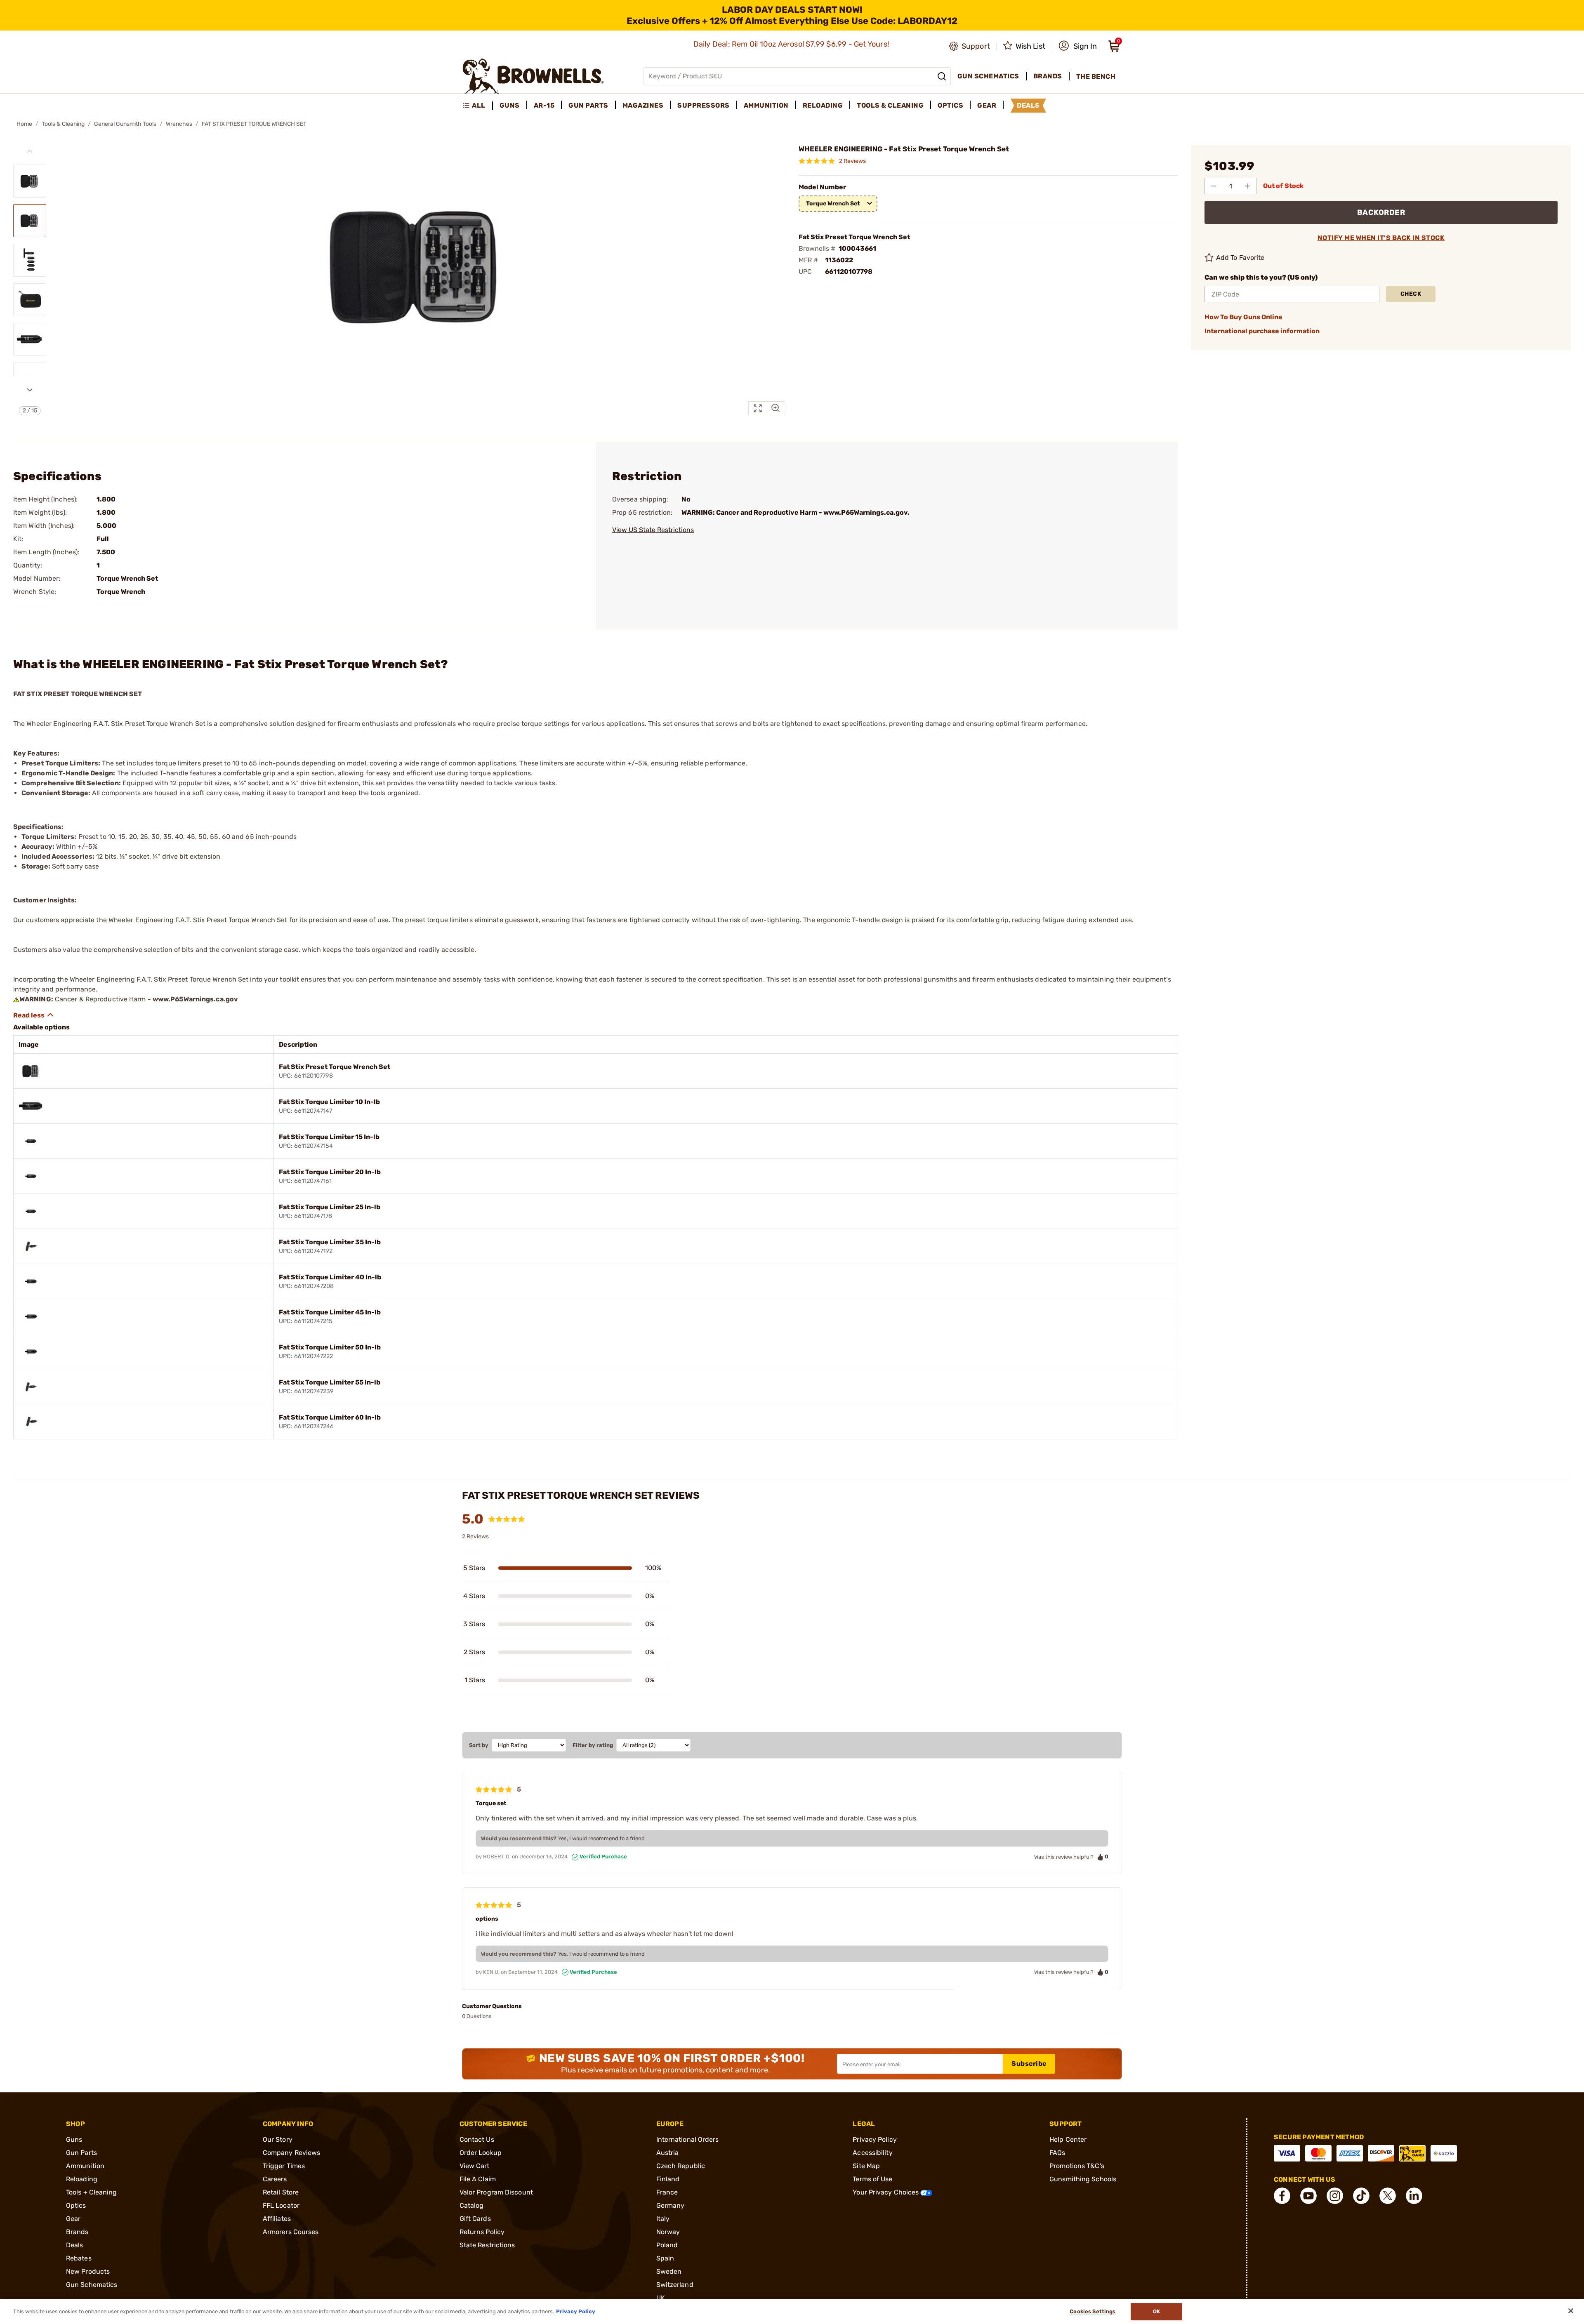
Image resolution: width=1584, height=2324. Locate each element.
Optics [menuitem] (950, 105)
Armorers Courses (291, 2232)
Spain (665, 2258)
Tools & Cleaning (63, 124)
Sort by (479, 1745)
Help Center (1068, 2139)
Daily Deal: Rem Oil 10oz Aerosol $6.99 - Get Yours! (792, 44)
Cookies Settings (1093, 2311)
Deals (75, 2245)
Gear (73, 2219)
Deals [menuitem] (1028, 105)
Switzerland (675, 2285)
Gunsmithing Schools (1083, 2179)
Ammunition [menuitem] (766, 105)
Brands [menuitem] (1048, 76)
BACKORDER (1381, 212)
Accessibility (872, 2153)
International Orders (688, 2139)
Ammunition (85, 2166)
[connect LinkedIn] (1414, 2196)
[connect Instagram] (1335, 2196)
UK (661, 2298)
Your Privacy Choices (886, 2192)
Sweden (669, 2271)
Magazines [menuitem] (643, 105)
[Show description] (34, 1015)
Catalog (472, 2205)
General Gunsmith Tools (125, 124)
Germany (671, 2205)
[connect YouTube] (1308, 2196)
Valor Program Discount (496, 2192)
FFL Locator (281, 2205)
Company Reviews (292, 2153)
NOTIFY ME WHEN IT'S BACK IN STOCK (1381, 238)
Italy (663, 2219)
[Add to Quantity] (1248, 186)
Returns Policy (482, 2232)
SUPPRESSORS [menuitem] (704, 105)
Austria (668, 2153)
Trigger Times (284, 2166)
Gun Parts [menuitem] (588, 105)
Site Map (866, 2166)
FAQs (1057, 2153)
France (667, 2192)
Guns (74, 2139)
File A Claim (478, 2179)
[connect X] (1388, 2196)
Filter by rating (593, 1745)
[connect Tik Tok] (1361, 2196)
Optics (76, 2205)
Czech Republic (681, 2166)
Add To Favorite (1240, 258)
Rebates (79, 2258)
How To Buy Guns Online (1243, 317)
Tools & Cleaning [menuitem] (890, 105)
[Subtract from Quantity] (1213, 186)
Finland (668, 2179)
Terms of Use (872, 2179)
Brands (77, 2232)
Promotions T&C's (1077, 2166)
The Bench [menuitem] (1096, 77)
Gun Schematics (92, 2285)
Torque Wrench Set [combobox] (833, 204)
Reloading (82, 2179)
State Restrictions (487, 2245)
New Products (88, 2271)
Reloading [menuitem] (823, 105)
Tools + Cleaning (92, 2192)
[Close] (1571, 2311)
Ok (1156, 2311)
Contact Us (477, 2139)
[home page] (533, 76)
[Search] (942, 76)
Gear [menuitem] (987, 105)
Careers (275, 2179)
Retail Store (281, 2192)
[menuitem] (477, 106)
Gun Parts (81, 2153)
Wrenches (179, 124)
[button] (1078, 46)
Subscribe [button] (1029, 2064)
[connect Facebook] (1282, 2196)
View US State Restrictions (653, 530)
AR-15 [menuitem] (544, 105)
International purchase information (1262, 331)
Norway (668, 2232)
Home (24, 124)
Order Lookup (481, 2153)
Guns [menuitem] (510, 105)
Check (1411, 294)
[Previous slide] (30, 151)
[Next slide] (30, 390)
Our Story (278, 2139)
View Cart (475, 2166)
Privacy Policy (874, 2139)
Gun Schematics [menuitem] (988, 76)
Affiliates (277, 2219)
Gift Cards (475, 2219)
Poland (667, 2245)
